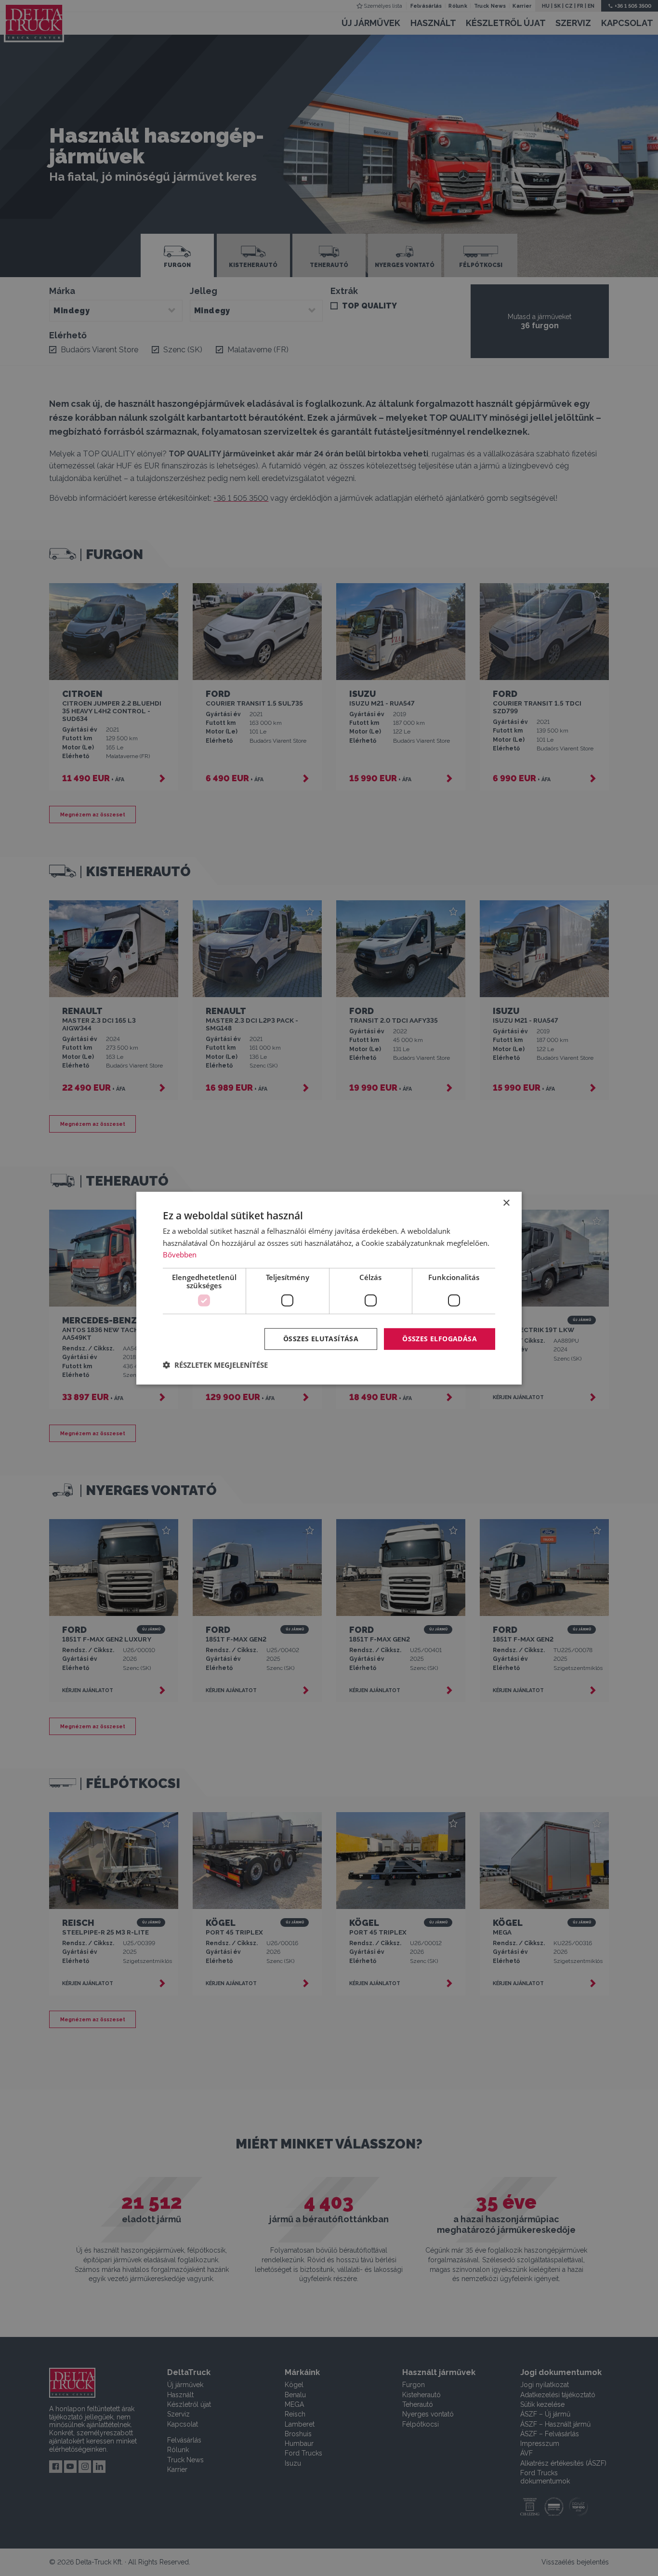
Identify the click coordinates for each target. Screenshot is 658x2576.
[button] (215, 1365)
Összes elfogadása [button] (440, 1339)
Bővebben (180, 1255)
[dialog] (329, 1288)
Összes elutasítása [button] (321, 1339)
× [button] (506, 1203)
